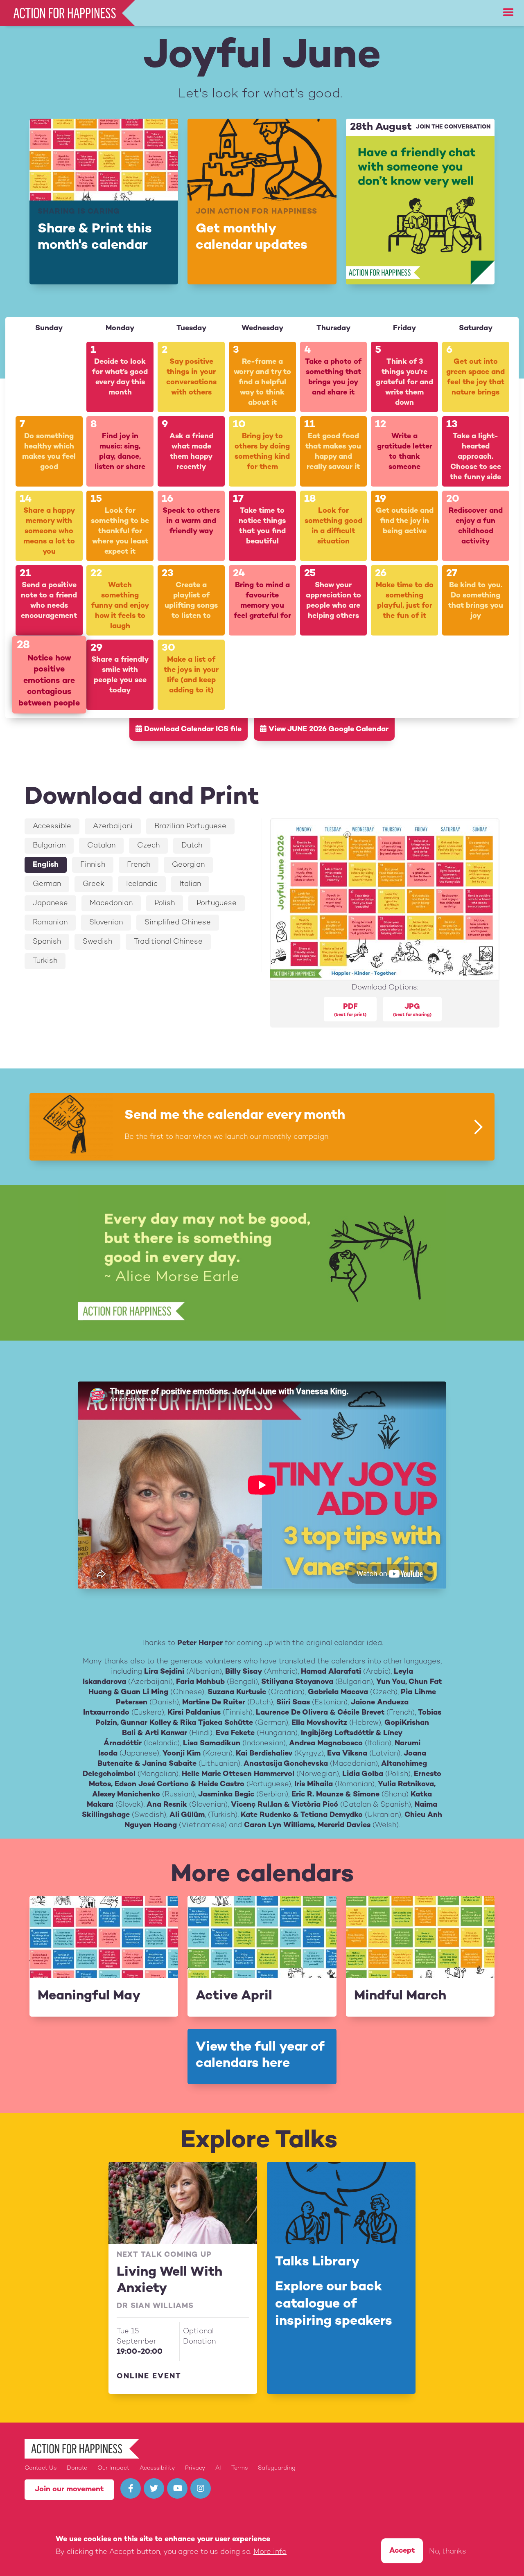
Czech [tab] (148, 846)
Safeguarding (277, 2468)
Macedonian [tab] (111, 903)
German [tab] (47, 884)
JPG (412, 1010)
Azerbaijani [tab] (113, 826)
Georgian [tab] (188, 865)
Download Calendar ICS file (192, 729)
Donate (77, 2468)
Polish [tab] (165, 903)
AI (218, 2468)
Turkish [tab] (45, 961)
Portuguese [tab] (217, 903)
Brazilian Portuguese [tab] (190, 826)
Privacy (195, 2468)
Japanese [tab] (50, 903)
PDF (350, 1010)
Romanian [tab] (50, 923)
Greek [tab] (94, 884)
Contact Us (41, 2468)
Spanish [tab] (47, 942)
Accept (402, 2551)
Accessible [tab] (52, 826)
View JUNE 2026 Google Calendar (327, 729)
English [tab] (46, 865)
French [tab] (139, 865)
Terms (239, 2468)
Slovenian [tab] (106, 923)
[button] (508, 13)
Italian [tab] (190, 884)
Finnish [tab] (93, 865)
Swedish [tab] (97, 942)
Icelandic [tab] (142, 884)
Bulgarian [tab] (49, 846)
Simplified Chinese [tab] (178, 923)
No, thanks (448, 2552)
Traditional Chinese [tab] (168, 942)
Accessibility (157, 2468)
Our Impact (113, 2468)
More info (270, 2552)
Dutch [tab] (192, 846)
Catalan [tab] (101, 846)
